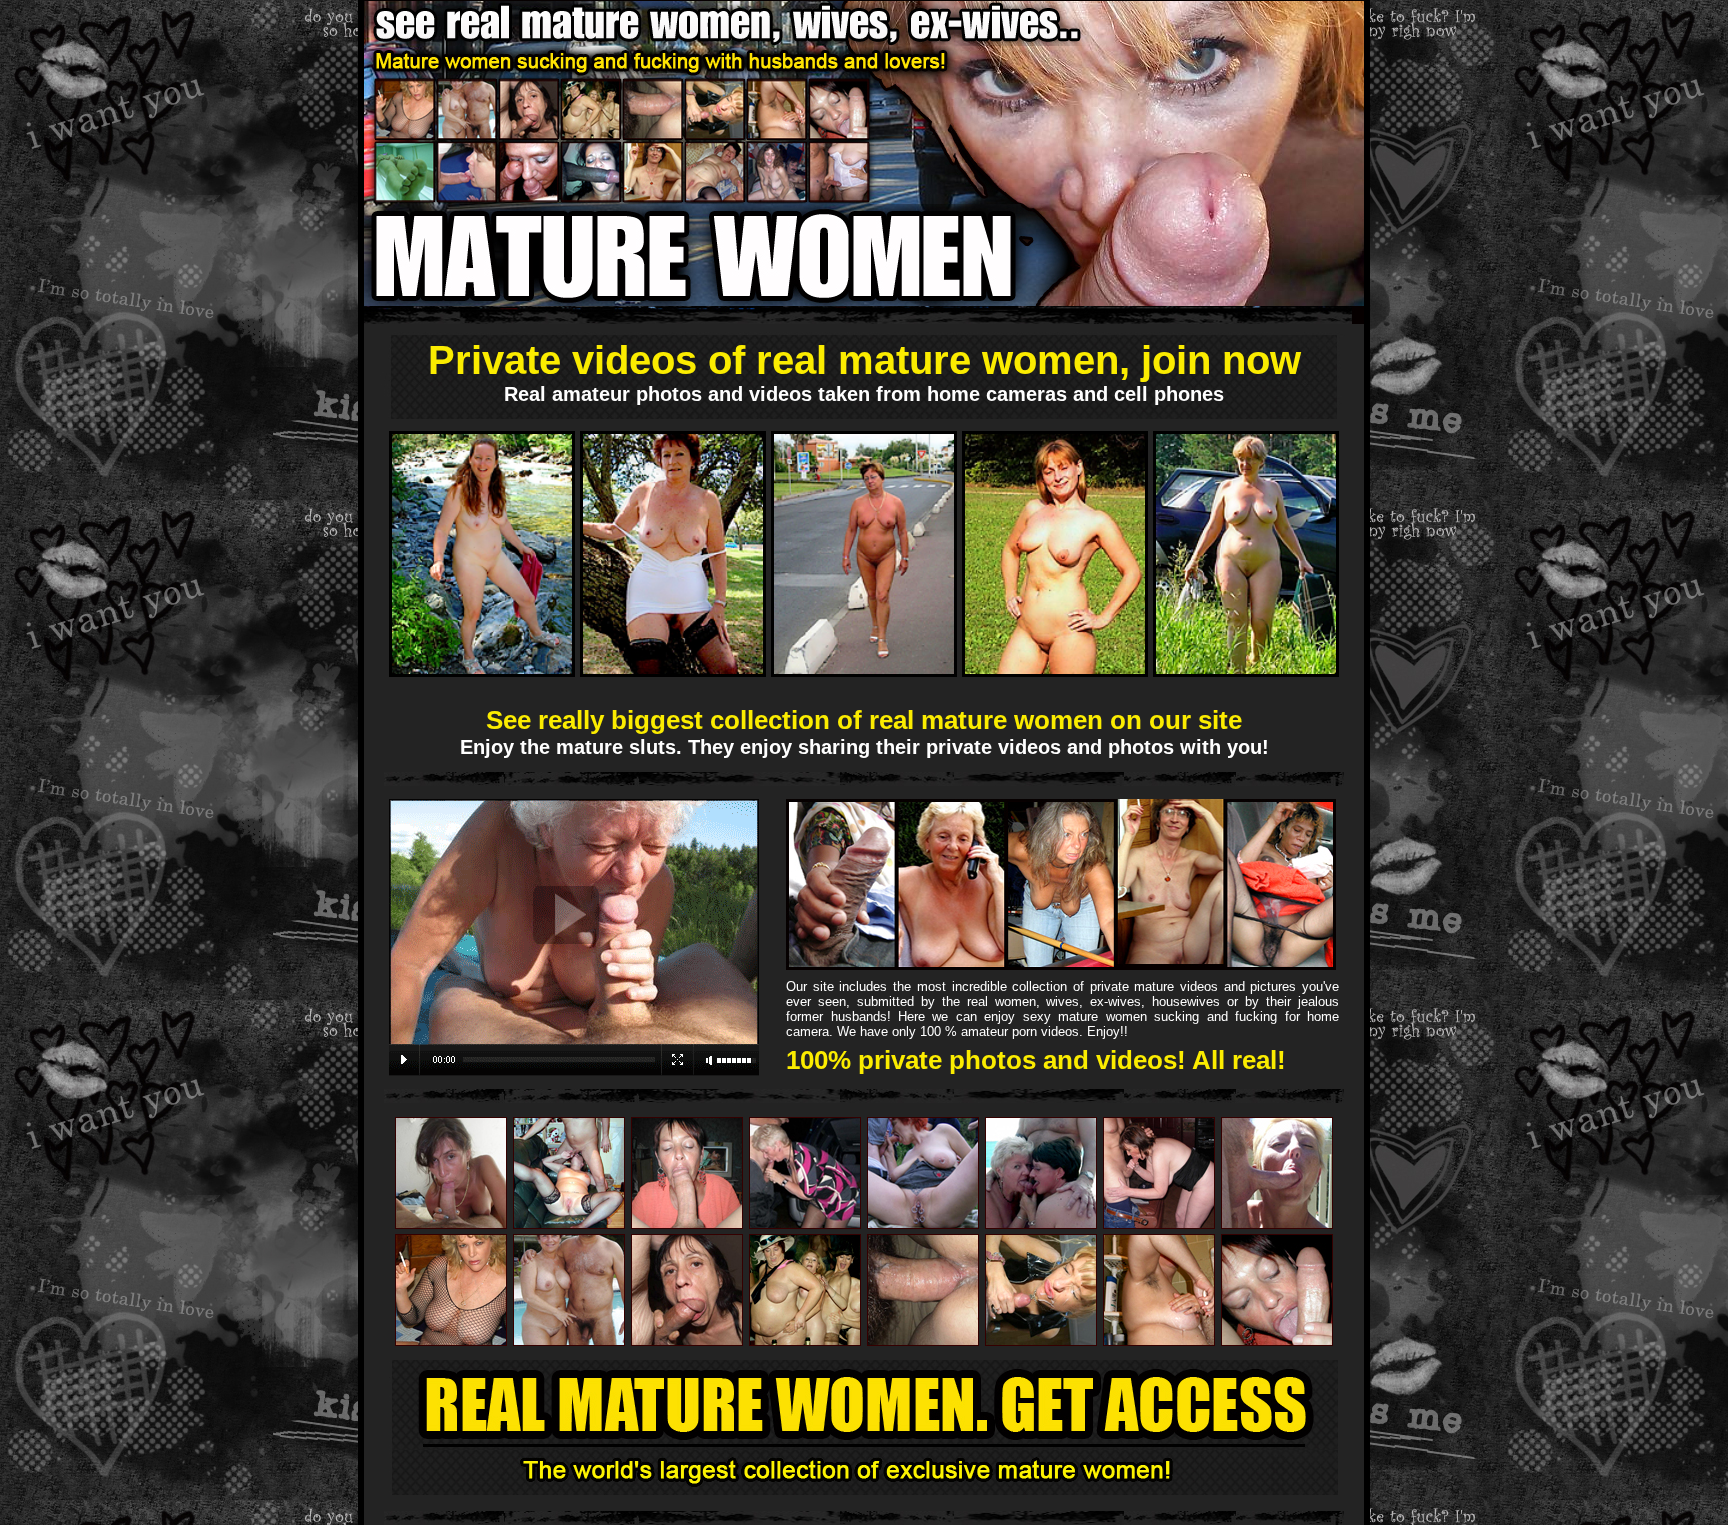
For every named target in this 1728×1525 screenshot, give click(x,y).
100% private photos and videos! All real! (1036, 1060)
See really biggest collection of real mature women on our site (864, 720)
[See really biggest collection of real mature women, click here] (574, 1071)
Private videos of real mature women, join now (864, 360)
